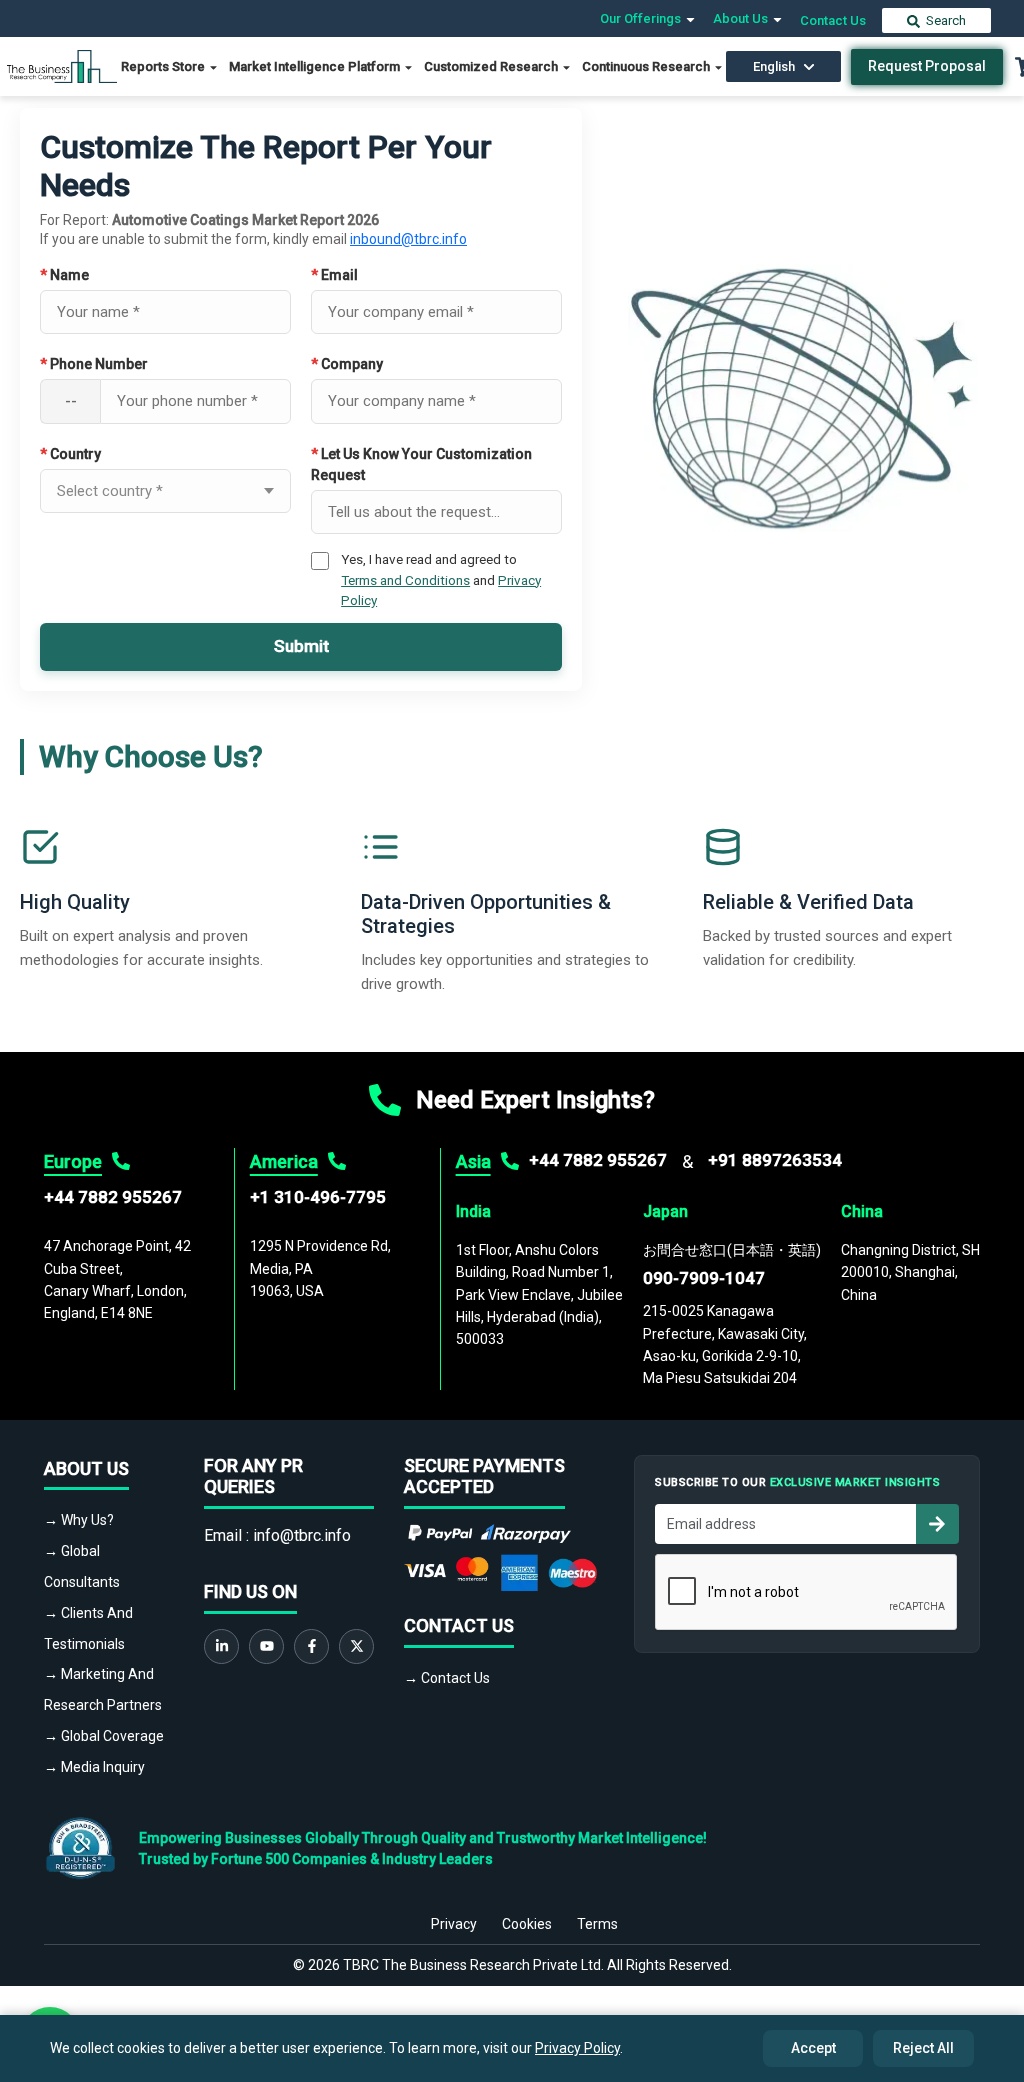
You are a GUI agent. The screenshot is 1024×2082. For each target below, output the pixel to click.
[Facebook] (311, 1646)
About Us (742, 18)
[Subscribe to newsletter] (937, 1524)
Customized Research (492, 66)
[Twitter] (356, 1646)
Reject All (923, 2048)
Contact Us (833, 20)
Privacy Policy (577, 2048)
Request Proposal (927, 66)
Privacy (454, 1924)
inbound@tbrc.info (408, 239)
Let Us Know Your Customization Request (421, 464)
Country (70, 454)
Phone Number (94, 364)
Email (334, 275)
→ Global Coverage (104, 1736)
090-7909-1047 (704, 1278)
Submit (301, 646)
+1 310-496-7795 (318, 1197)
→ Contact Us (447, 1678)
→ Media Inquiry (94, 1767)
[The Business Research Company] (62, 65)
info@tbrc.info (302, 1535)
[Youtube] (266, 1646)
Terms (597, 1924)
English (774, 66)
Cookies (527, 1924)
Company (347, 364)
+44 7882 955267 (113, 1197)
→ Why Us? (79, 1520)
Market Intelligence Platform (316, 66)
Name (64, 275)
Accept (813, 2048)
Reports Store (164, 66)
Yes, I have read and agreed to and (441, 579)
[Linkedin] (221, 1646)
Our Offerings (642, 18)
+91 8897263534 (775, 1160)
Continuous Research (647, 66)
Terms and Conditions (405, 580)
